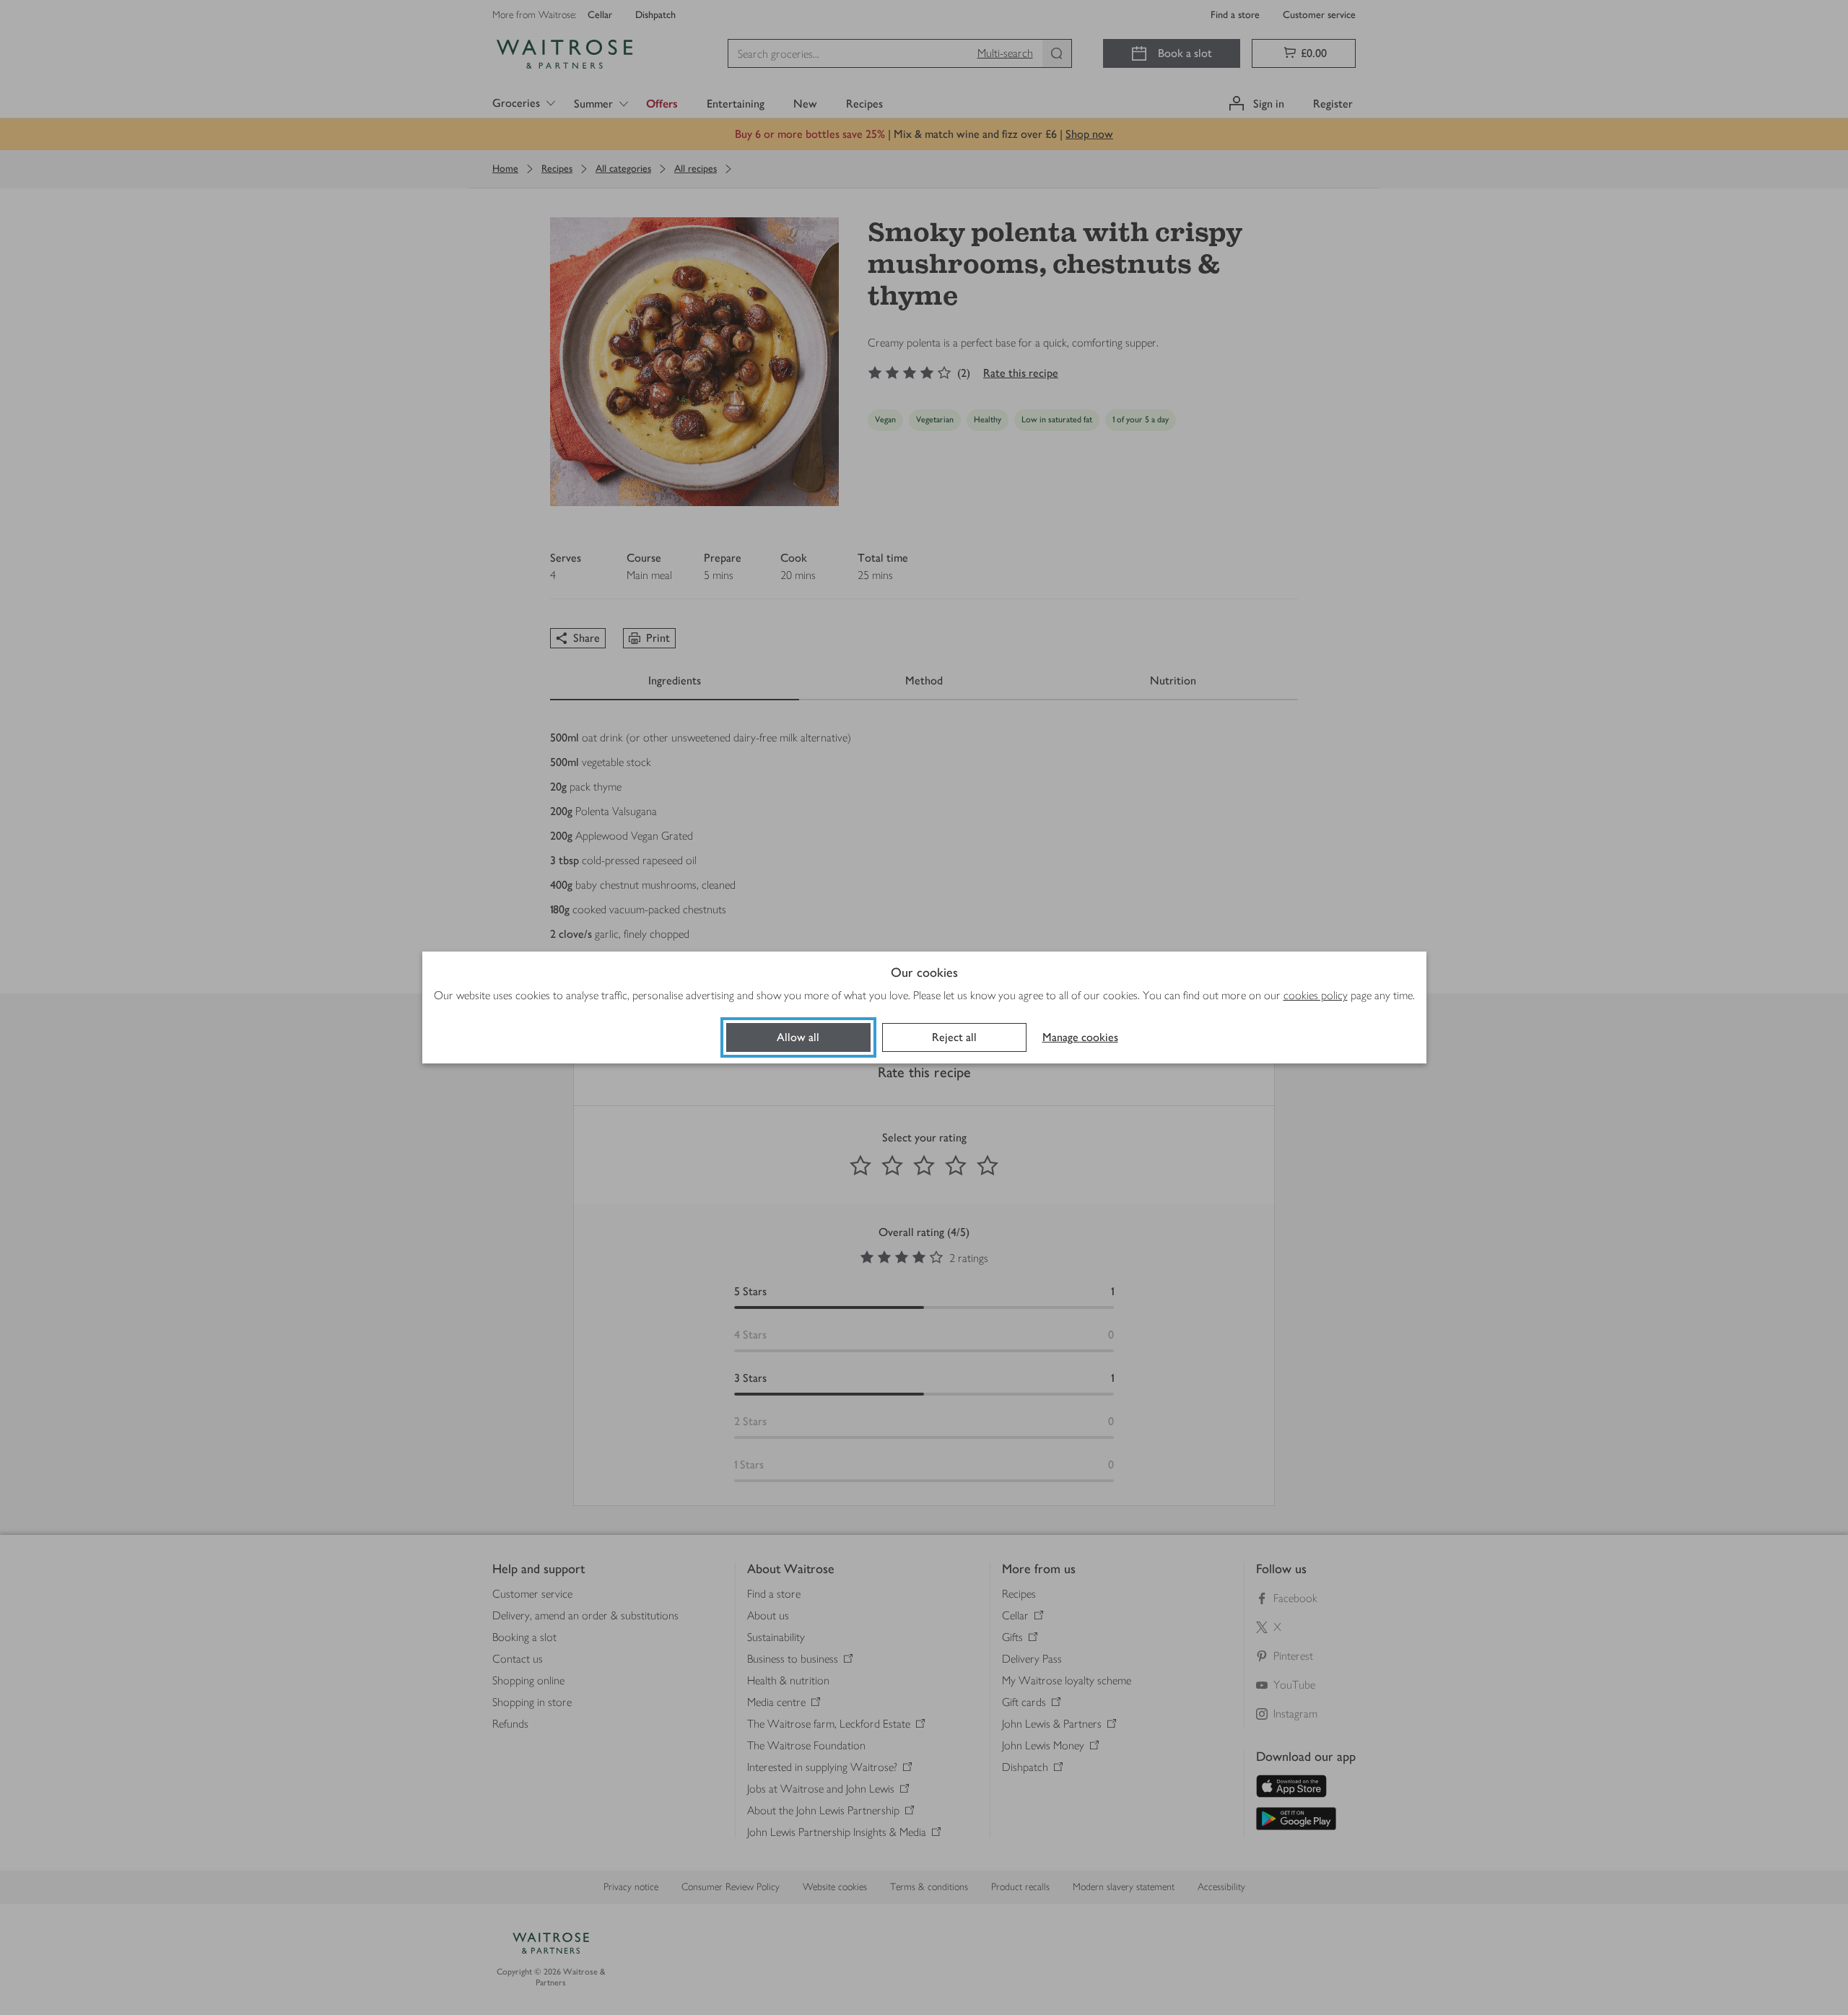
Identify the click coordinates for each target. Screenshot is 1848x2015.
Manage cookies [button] (1080, 1037)
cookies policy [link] (1316, 995)
